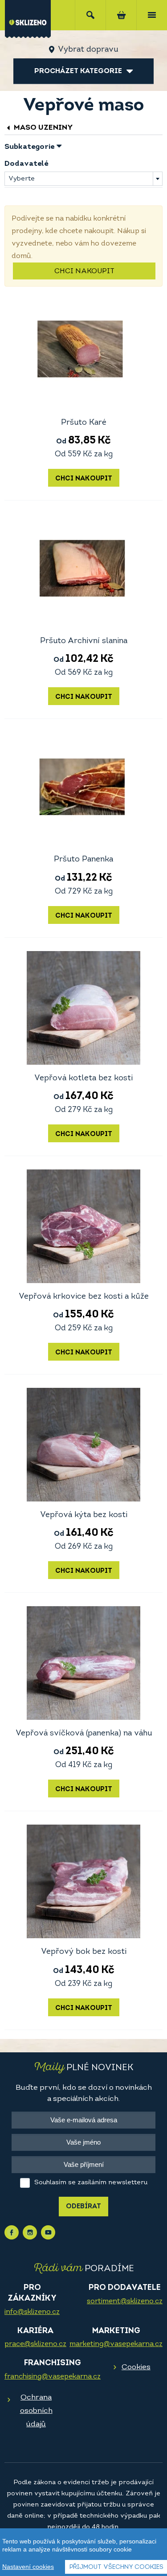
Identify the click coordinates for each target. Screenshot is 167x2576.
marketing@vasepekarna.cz (116, 2344)
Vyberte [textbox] (22, 179)
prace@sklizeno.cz (35, 2344)
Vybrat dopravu (88, 50)
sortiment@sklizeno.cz (125, 2301)
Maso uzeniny (43, 128)
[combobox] (83, 179)
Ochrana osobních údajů (36, 2411)
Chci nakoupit (84, 271)
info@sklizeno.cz (32, 2312)
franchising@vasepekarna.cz (53, 2377)
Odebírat (83, 2207)
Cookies (136, 2367)
